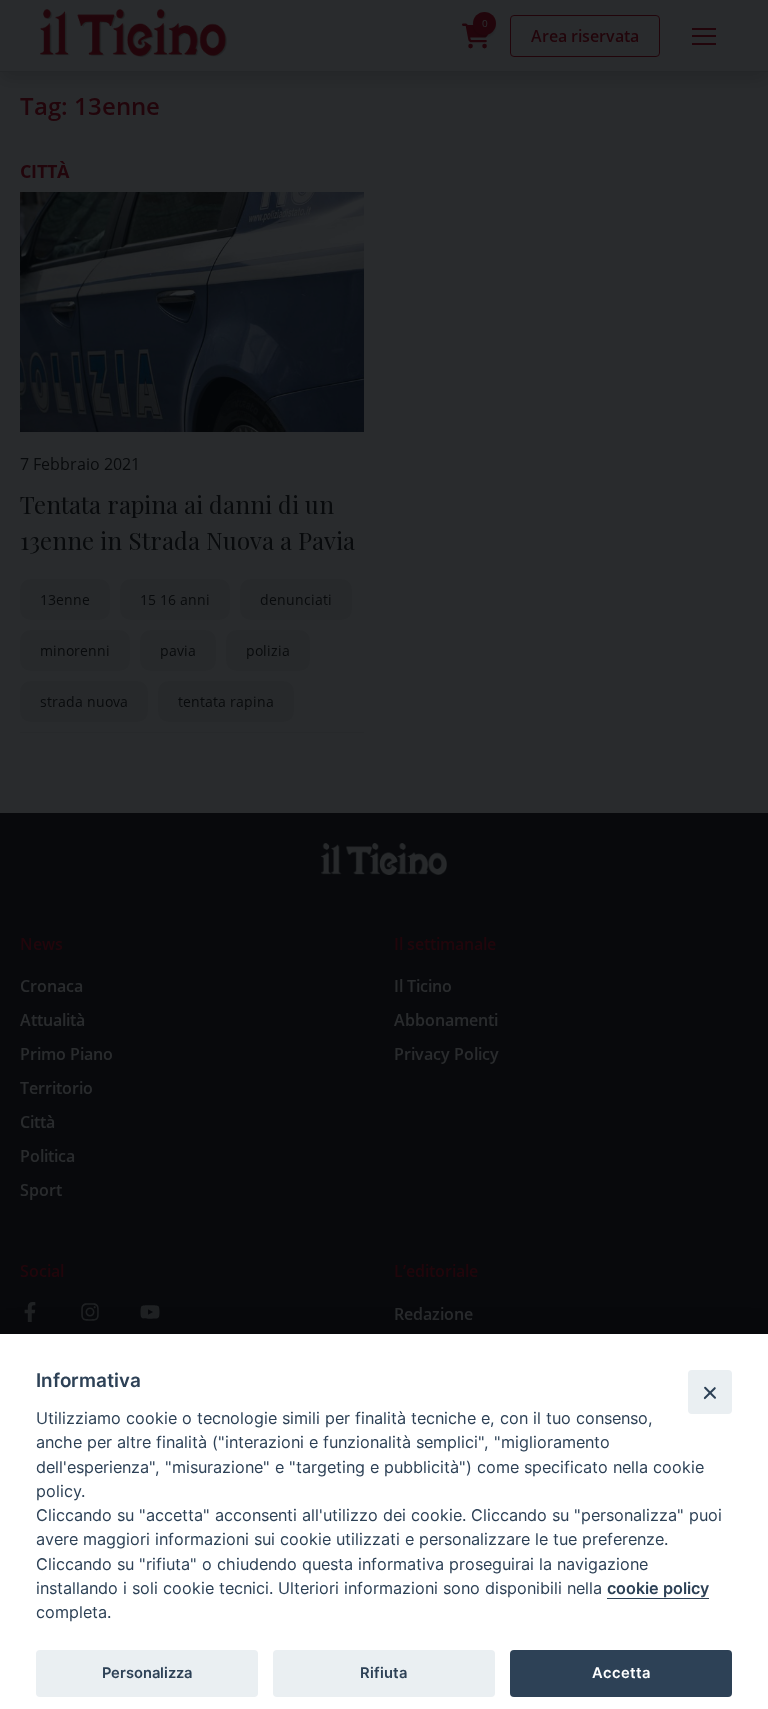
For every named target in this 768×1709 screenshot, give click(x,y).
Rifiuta (383, 1673)
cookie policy (658, 1588)
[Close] (710, 1392)
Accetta (621, 1673)
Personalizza (147, 1673)
